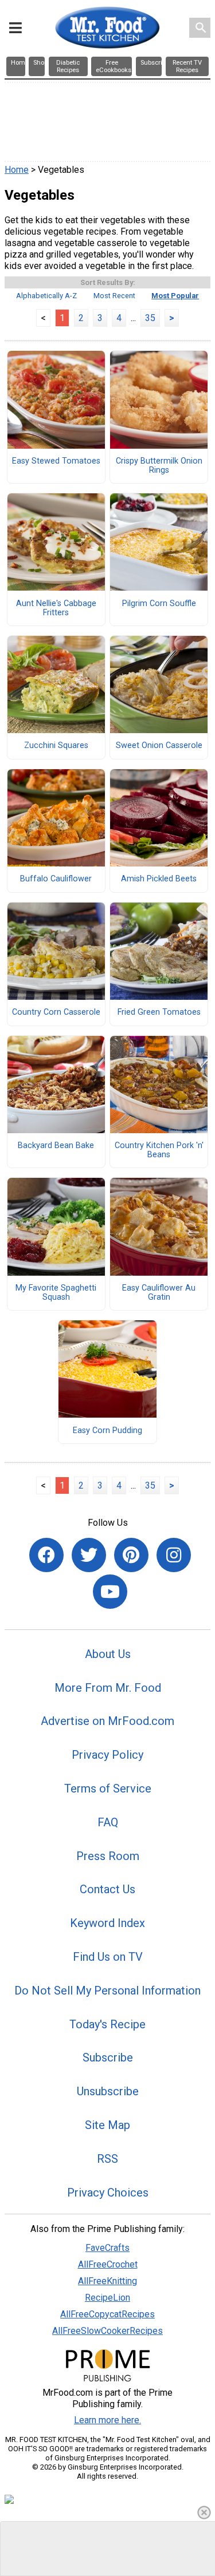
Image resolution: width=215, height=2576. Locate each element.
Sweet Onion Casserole (159, 746)
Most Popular (175, 296)
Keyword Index (107, 1923)
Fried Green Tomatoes (159, 1012)
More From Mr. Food (108, 1688)
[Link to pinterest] (131, 1555)
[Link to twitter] (89, 1555)
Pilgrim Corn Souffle (159, 604)
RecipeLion (107, 2298)
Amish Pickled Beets (159, 879)
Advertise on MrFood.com (107, 1721)
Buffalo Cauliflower (56, 879)
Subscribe (108, 2057)
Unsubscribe (108, 2091)
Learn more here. (107, 2420)
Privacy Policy (107, 1755)
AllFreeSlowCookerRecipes (107, 2331)
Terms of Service (108, 1788)
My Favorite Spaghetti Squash (56, 1293)
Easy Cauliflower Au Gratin (159, 1293)
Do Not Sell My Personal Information (107, 1991)
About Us (108, 1654)
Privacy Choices (108, 2193)
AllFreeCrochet (108, 2264)
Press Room (108, 1856)
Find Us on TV (108, 1957)
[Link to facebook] (46, 1555)
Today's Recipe (107, 2024)
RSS (107, 2159)
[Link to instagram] (174, 1555)
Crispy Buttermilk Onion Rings (159, 466)
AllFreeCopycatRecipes (107, 2314)
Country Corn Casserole (56, 1012)
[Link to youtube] (110, 1592)
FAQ (108, 1822)
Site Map (107, 2125)
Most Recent (114, 296)
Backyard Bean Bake (56, 1146)
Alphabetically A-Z (46, 296)
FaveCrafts (107, 2248)
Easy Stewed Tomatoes (56, 461)
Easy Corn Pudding (107, 1431)
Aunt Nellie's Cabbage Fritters (56, 608)
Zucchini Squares (56, 746)
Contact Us (107, 1889)
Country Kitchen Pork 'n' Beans (159, 1150)
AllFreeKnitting (107, 2281)
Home (17, 170)
